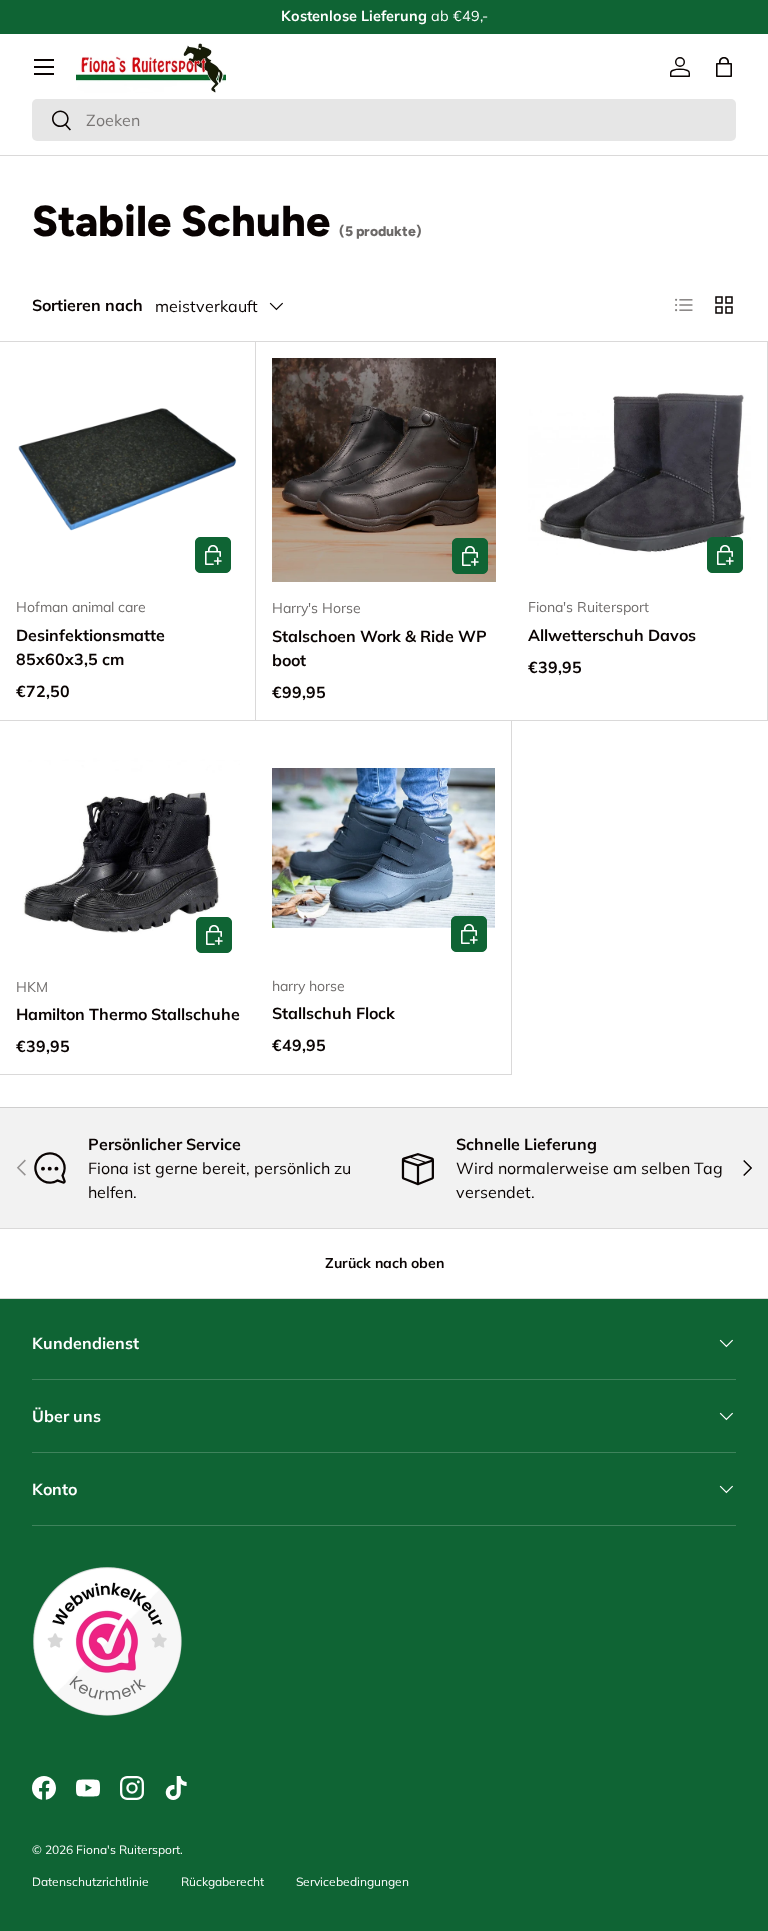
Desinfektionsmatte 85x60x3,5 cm (90, 647)
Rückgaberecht (222, 1881)
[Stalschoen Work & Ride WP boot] (384, 470)
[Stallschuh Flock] (383, 848)
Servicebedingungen (352, 1881)
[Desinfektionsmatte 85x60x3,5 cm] (127, 469)
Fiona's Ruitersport (128, 1849)
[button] (724, 67)
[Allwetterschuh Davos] (639, 469)
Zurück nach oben (384, 1263)
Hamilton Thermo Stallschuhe (128, 1014)
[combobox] (384, 120)
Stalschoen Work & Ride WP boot (379, 648)
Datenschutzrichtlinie (90, 1881)
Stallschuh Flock (333, 1013)
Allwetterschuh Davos (612, 635)
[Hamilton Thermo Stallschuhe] (128, 849)
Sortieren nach (87, 305)
